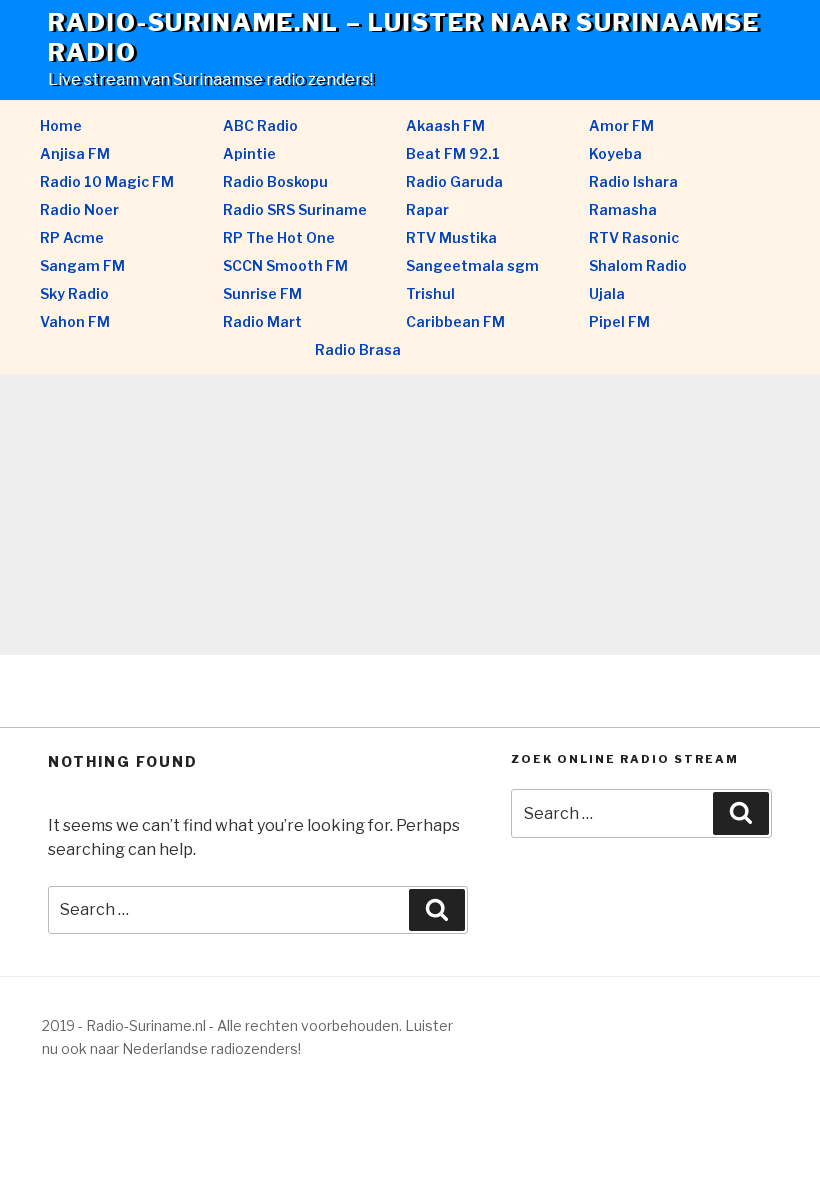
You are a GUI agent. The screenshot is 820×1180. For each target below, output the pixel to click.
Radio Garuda (454, 181)
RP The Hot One (279, 237)
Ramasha (623, 209)
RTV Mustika (451, 237)
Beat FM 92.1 (453, 153)
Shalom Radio (638, 265)
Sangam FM (82, 265)
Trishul (430, 293)
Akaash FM (445, 125)
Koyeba (615, 153)
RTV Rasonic (634, 237)
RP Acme (72, 237)
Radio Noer (79, 209)
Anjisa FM (75, 153)
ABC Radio (260, 125)
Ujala (607, 293)
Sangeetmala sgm (472, 265)
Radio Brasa (358, 349)
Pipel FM (619, 321)
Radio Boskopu (275, 181)
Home (61, 125)
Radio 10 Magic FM (107, 181)
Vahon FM (75, 321)
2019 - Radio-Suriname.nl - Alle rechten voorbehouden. (222, 1025)
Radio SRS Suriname (295, 209)
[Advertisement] (410, 515)
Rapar (427, 209)
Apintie (249, 153)
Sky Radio (74, 293)
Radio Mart (262, 321)
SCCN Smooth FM (285, 265)
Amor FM (621, 125)
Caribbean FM (455, 321)
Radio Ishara (633, 181)
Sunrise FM (262, 293)
